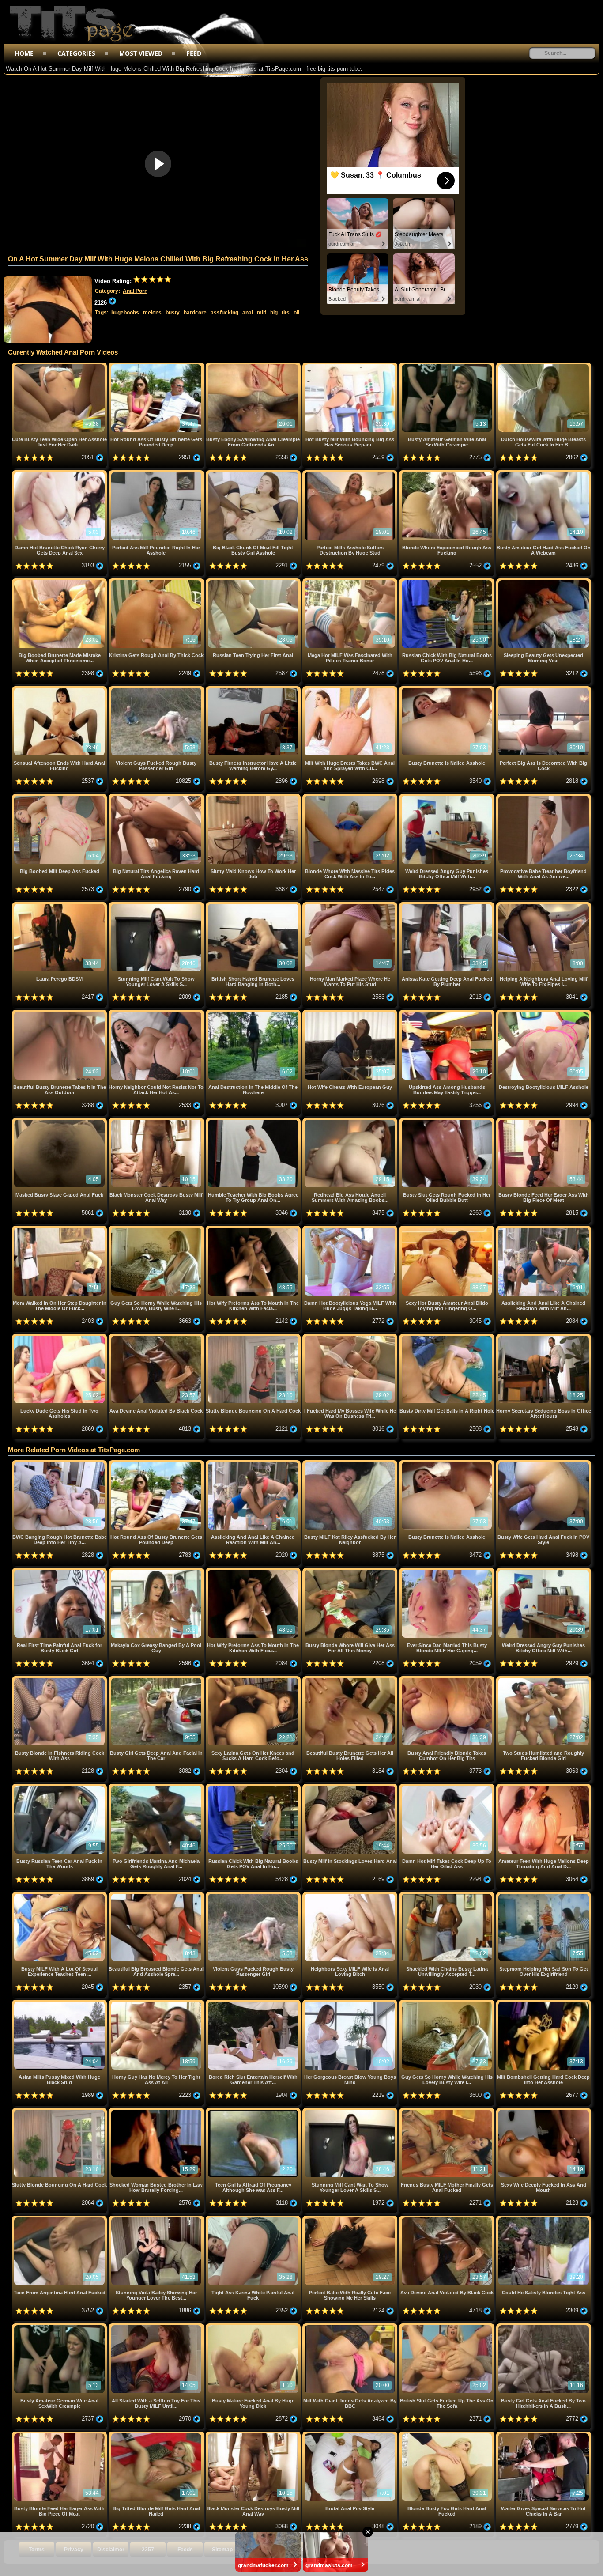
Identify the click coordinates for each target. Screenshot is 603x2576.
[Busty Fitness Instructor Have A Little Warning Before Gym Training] (254, 689)
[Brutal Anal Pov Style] (351, 2435)
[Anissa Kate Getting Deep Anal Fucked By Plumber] (447, 905)
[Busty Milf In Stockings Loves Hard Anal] (351, 1787)
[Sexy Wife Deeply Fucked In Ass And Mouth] (544, 2111)
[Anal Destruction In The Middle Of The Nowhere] (254, 1013)
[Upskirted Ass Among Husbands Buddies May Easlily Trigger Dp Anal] (447, 1013)
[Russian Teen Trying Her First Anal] (254, 582)
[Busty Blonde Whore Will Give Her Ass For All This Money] (351, 1571)
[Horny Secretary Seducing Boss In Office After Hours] (544, 1337)
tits (286, 313)
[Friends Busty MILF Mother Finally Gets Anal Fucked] (447, 2111)
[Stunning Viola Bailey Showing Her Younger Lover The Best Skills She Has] (157, 2219)
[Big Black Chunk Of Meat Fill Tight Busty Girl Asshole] (254, 474)
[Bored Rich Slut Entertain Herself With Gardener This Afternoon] (254, 2003)
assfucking (224, 313)
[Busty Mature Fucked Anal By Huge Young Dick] (254, 2327)
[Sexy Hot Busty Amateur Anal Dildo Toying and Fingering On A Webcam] (447, 1229)
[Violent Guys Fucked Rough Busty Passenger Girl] (157, 689)
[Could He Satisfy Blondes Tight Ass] (544, 2219)
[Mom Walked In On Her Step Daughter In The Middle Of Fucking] (60, 1229)
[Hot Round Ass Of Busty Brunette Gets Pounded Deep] (157, 366)
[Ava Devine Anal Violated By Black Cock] (157, 1337)
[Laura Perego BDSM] (60, 905)
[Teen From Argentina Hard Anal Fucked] (60, 2219)
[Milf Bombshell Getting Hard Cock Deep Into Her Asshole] (544, 2003)
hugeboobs (125, 313)
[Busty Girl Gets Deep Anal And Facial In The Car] (157, 1679)
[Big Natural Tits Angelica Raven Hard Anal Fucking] (157, 797)
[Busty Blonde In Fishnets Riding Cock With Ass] (60, 1679)
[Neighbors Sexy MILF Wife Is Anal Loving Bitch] (351, 1895)
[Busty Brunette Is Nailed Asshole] (447, 689)
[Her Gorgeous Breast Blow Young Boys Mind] (351, 2003)
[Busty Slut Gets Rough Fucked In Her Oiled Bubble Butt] (447, 1121)
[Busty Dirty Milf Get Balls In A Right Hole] (447, 1337)
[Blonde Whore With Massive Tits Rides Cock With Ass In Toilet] (351, 797)
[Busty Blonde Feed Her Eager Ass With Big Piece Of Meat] (544, 1121)
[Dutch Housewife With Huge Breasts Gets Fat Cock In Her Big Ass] (544, 366)
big (274, 313)
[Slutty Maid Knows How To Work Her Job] (254, 797)
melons (152, 313)
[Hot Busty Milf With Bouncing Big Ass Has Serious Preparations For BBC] (351, 366)
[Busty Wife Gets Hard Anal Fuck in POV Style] (544, 1464)
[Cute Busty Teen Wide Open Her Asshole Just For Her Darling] (60, 366)
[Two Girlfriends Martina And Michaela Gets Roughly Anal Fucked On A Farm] (157, 1787)
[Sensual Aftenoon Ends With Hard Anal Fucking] (60, 689)
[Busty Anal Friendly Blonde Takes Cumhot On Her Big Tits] (447, 1679)
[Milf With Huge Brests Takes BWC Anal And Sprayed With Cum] (351, 689)
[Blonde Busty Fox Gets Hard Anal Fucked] (447, 2435)
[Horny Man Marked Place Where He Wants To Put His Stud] (351, 905)
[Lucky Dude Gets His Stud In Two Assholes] (60, 1337)
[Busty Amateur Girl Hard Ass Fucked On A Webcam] (544, 474)
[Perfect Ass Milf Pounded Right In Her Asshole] (157, 474)
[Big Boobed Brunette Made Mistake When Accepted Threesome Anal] (60, 582)
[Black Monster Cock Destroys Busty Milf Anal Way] (157, 1121)
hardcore (195, 313)
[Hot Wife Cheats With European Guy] (351, 1013)
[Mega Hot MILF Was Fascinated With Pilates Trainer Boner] (351, 582)
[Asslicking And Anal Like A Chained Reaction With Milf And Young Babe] (544, 1229)
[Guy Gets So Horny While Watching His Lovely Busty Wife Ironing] (157, 1229)
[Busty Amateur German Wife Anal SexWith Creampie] (447, 366)
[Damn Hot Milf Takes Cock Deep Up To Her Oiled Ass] (447, 1787)
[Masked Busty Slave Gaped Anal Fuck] (60, 1121)
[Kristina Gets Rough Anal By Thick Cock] (157, 582)
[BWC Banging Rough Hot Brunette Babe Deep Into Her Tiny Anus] (60, 1464)
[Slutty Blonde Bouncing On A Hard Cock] (254, 1337)
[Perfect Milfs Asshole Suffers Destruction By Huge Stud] (351, 474)
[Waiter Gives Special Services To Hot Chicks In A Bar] (544, 2435)
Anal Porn (135, 291)
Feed (194, 53)
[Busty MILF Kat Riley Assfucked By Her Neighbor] (351, 1464)
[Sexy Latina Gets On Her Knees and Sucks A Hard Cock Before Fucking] (254, 1679)
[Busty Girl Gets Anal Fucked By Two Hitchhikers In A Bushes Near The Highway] (544, 2327)
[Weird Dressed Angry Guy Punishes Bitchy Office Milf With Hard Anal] (447, 797)
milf (262, 313)
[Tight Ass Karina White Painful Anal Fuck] (254, 2219)
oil (296, 313)
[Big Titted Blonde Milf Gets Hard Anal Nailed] (157, 2435)
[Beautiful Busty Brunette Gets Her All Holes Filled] (351, 1679)
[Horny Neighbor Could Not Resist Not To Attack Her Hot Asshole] (157, 1013)
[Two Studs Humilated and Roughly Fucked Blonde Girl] (544, 1679)
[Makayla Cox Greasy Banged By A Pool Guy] (157, 1571)
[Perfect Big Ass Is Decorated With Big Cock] (544, 689)
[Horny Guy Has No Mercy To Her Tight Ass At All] (157, 2003)
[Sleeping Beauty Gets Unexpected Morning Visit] (544, 582)
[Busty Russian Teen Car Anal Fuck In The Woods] (60, 1787)
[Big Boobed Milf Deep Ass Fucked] (60, 797)
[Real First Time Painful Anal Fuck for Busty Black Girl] (60, 1571)
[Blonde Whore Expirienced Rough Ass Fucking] (447, 474)
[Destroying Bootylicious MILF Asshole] (544, 1013)
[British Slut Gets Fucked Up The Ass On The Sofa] (447, 2327)
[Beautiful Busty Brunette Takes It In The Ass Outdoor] (60, 1013)
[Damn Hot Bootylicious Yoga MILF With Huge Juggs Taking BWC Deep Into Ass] (351, 1229)
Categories (76, 53)
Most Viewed (141, 53)
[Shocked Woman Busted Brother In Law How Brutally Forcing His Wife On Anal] (157, 2111)
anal (248, 313)
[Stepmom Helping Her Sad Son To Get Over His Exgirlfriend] (544, 1895)
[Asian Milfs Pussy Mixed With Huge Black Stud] (60, 2003)
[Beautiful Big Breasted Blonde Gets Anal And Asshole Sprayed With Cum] (157, 1895)
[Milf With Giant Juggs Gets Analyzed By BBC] (351, 2327)
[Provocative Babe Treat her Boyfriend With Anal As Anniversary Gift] (544, 797)
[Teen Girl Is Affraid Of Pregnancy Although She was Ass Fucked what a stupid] (254, 2111)
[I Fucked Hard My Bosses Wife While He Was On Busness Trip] (351, 1337)
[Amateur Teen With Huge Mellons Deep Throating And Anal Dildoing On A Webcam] (544, 1787)
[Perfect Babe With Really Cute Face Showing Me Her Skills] (351, 2219)
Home (24, 53)
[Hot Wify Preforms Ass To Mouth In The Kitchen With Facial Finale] (254, 1229)
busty (173, 313)
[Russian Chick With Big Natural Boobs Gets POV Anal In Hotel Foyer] (447, 582)
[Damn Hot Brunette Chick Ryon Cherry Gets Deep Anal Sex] (60, 474)
